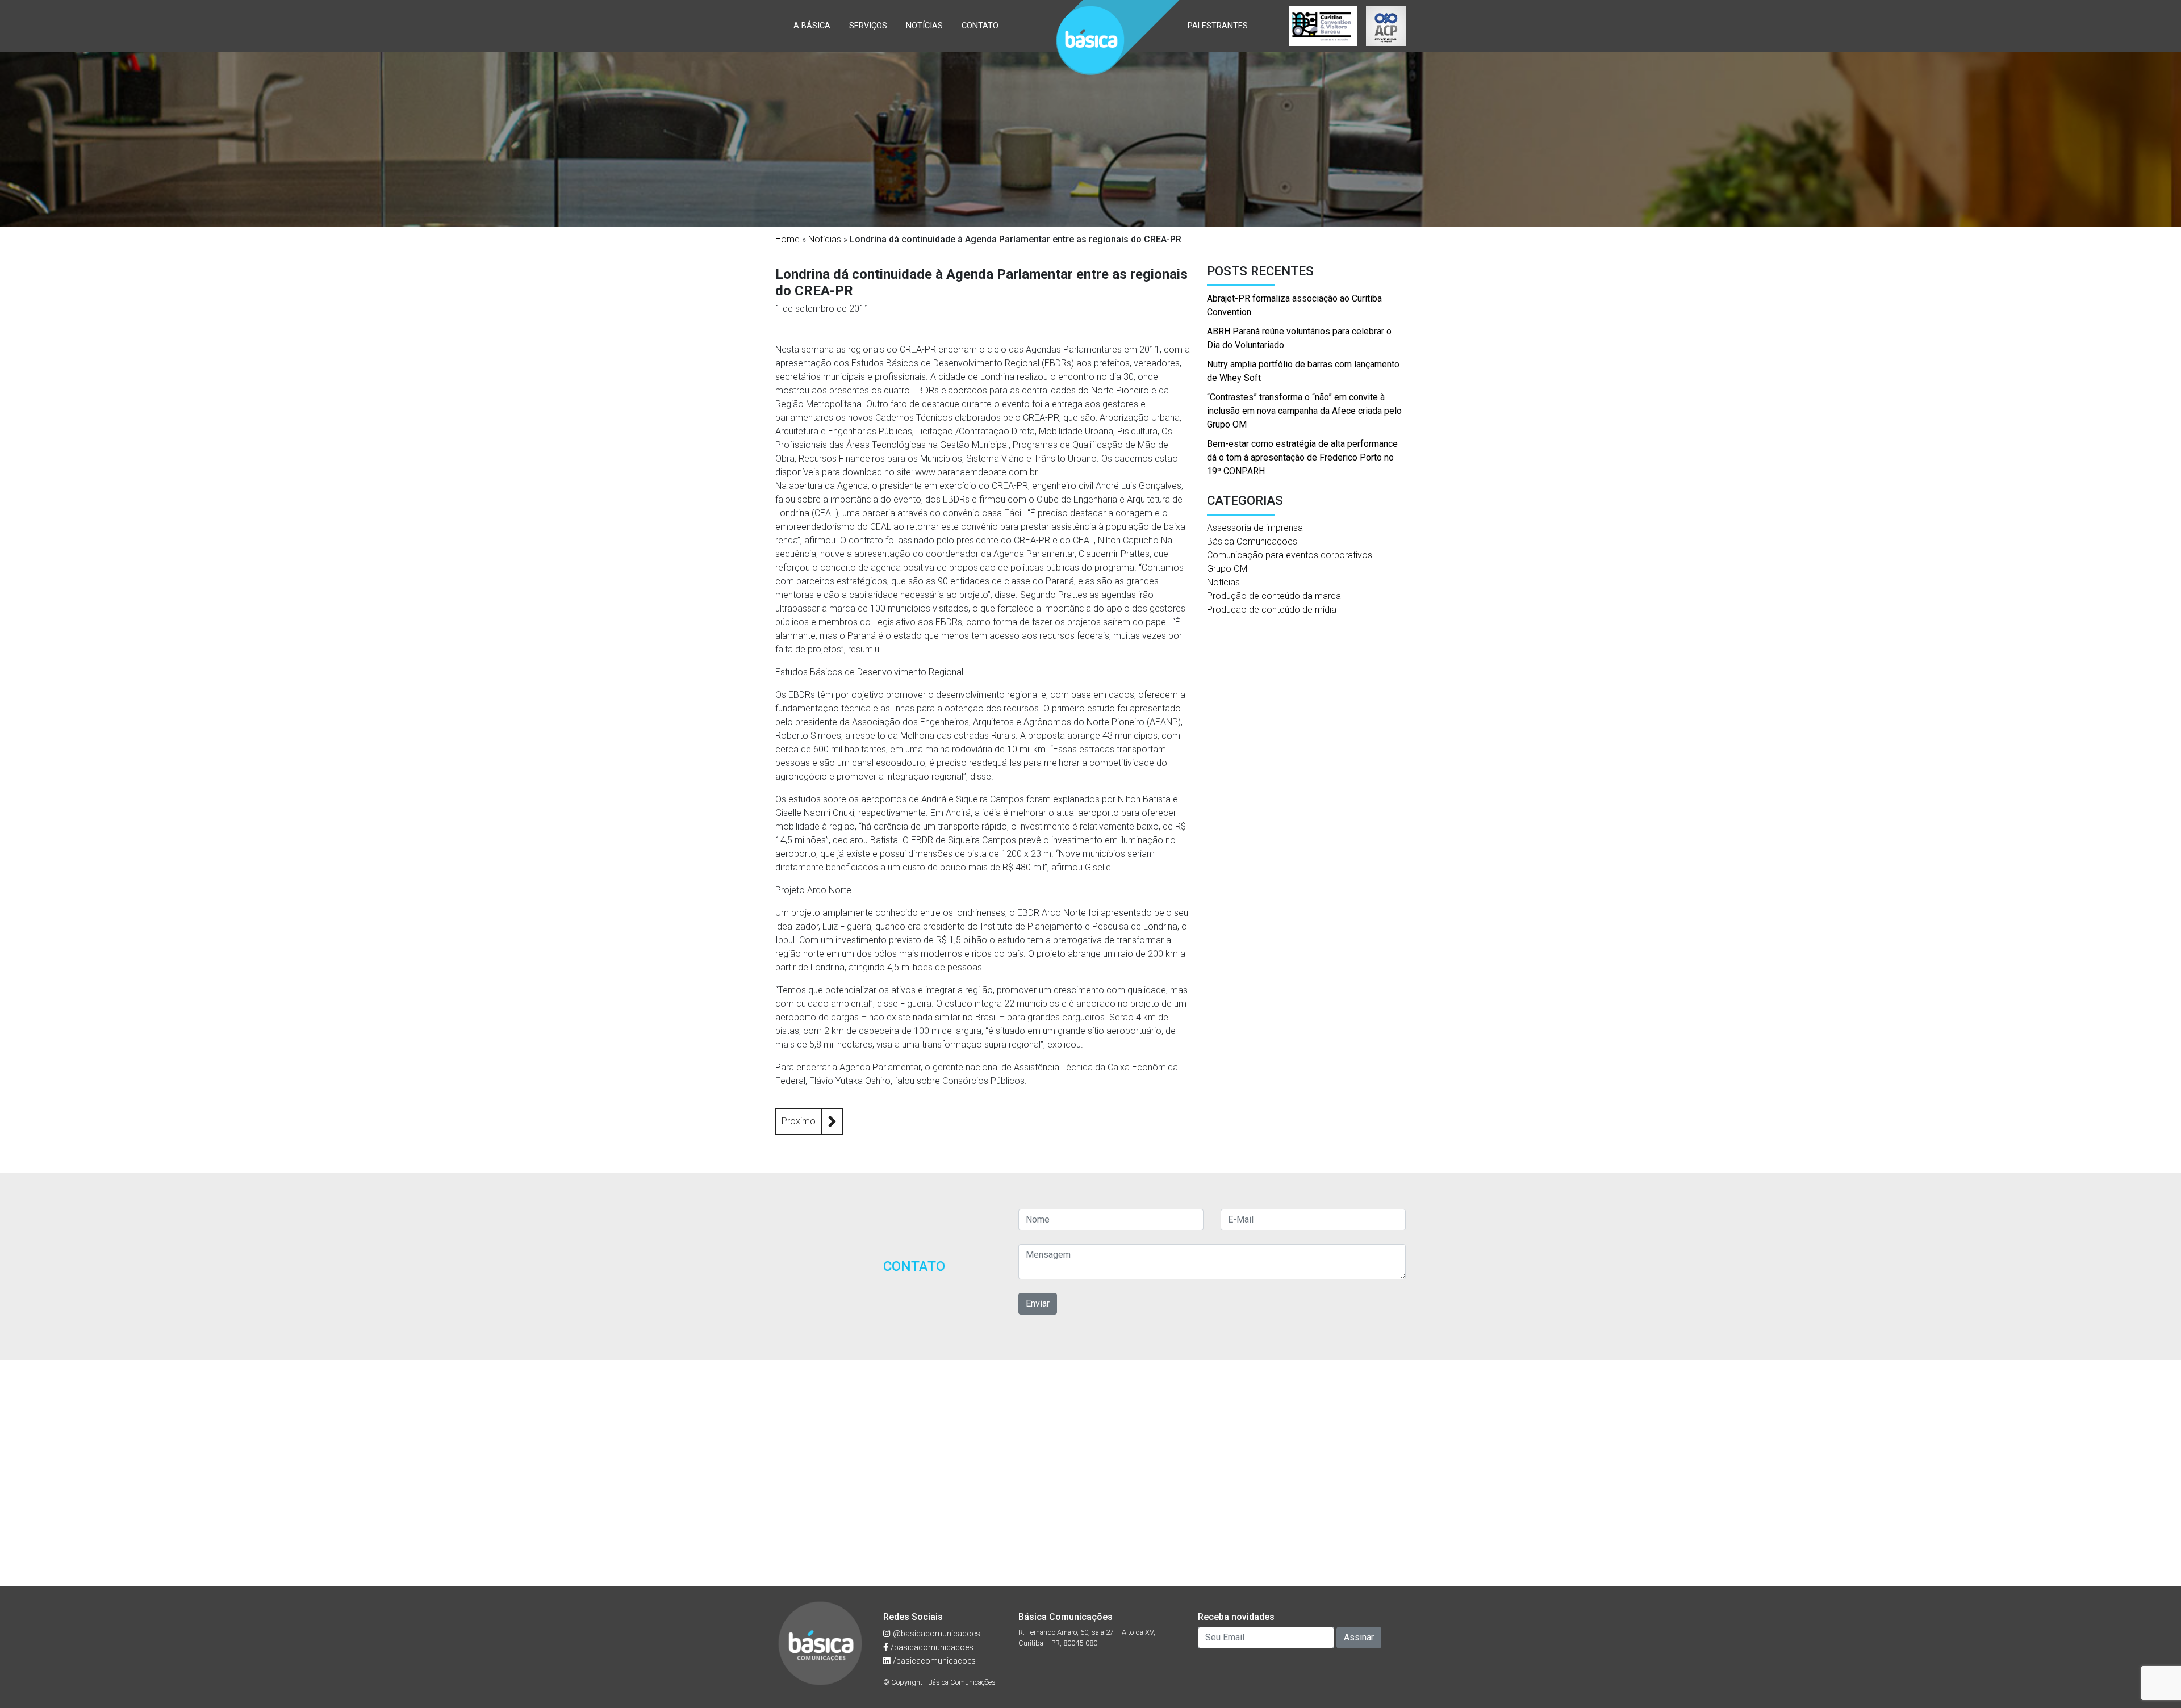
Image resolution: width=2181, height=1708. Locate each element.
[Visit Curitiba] (1323, 26)
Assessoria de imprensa (1255, 528)
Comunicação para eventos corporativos (1290, 555)
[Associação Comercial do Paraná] (1386, 26)
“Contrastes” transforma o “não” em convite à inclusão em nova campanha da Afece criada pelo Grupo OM (1304, 411)
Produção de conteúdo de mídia (1272, 610)
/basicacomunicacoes (931, 1648)
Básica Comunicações (1252, 541)
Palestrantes (1218, 26)
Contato (980, 26)
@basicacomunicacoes (935, 1634)
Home (787, 239)
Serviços (868, 26)
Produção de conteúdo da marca (1274, 596)
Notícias (924, 26)
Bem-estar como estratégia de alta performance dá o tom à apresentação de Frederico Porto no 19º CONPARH (1302, 457)
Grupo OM (1227, 569)
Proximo (799, 1121)
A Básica (812, 26)
